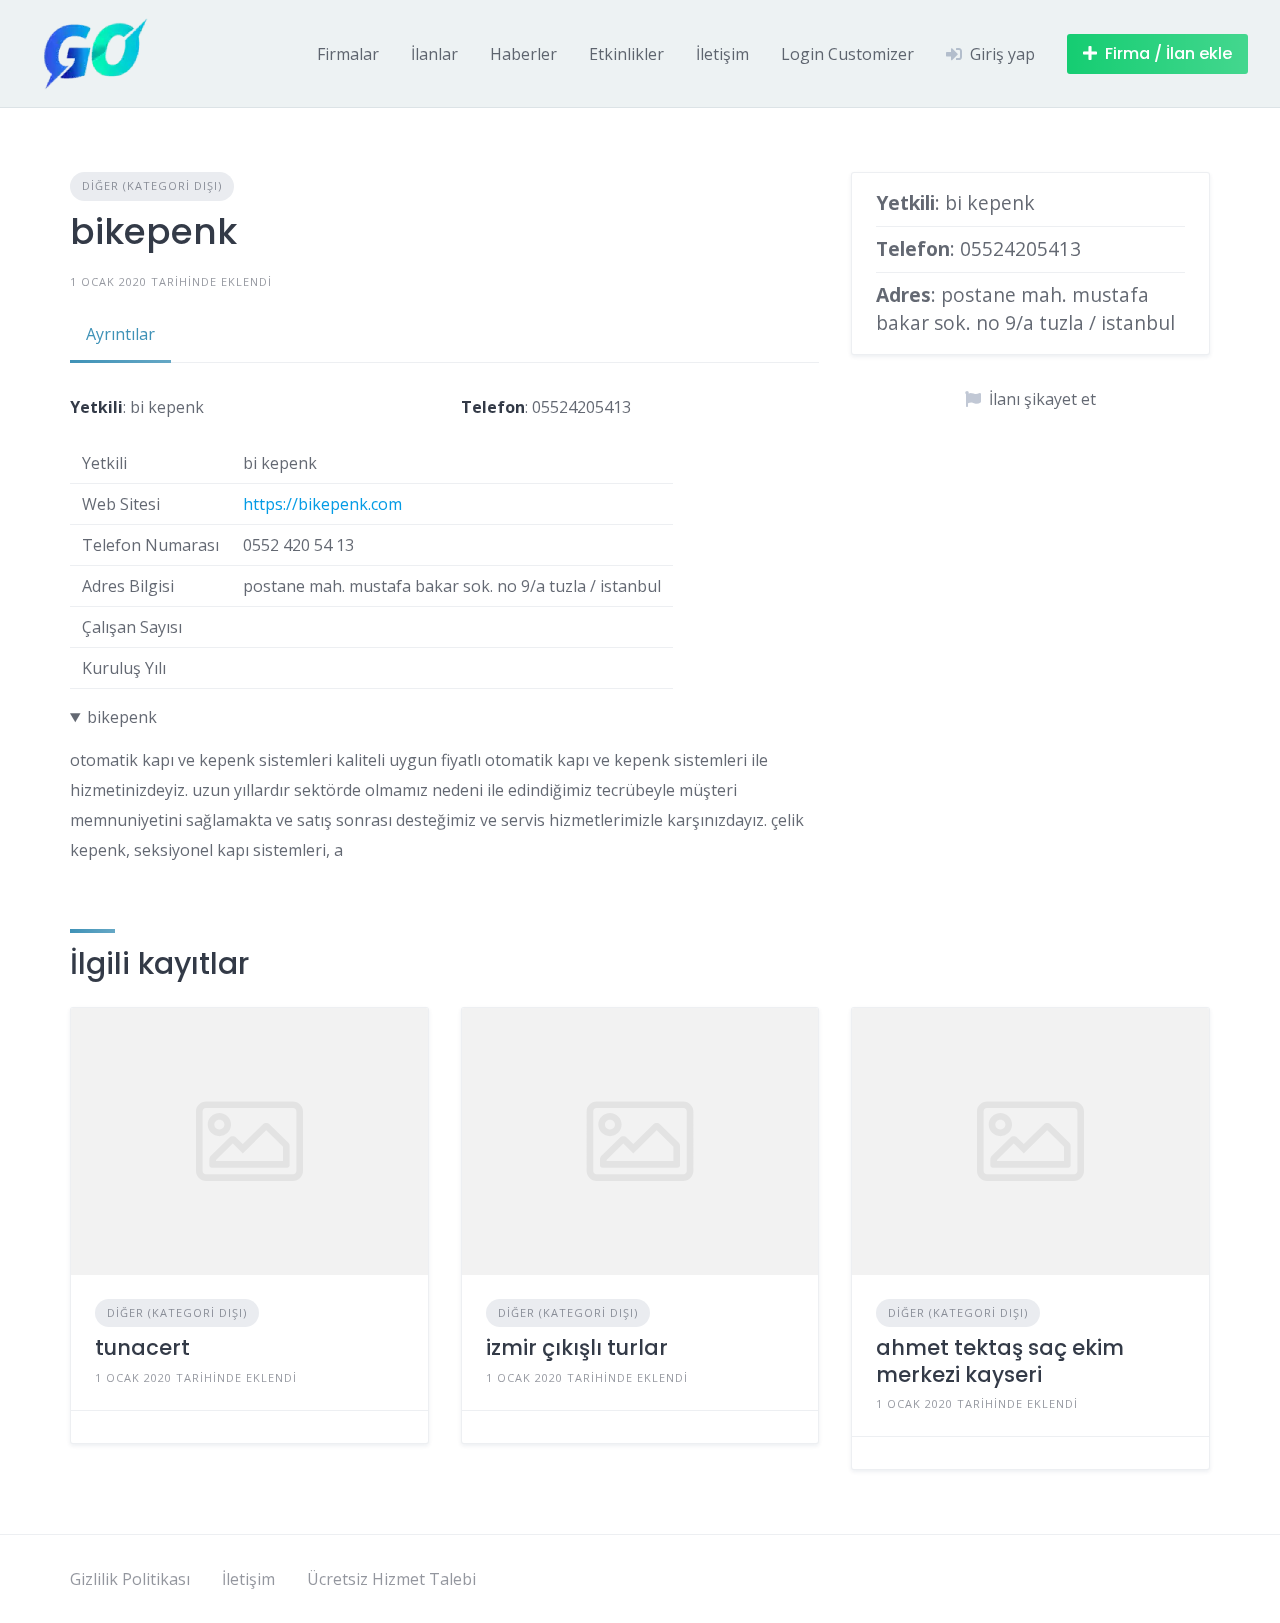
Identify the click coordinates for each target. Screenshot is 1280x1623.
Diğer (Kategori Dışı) (152, 185)
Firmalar (348, 54)
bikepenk (122, 717)
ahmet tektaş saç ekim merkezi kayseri (1000, 1360)
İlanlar (434, 54)
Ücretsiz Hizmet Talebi (391, 1579)
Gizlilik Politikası (130, 1579)
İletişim (722, 54)
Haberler (523, 54)
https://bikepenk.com (322, 504)
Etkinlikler (626, 54)
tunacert (142, 1347)
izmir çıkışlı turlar (577, 1347)
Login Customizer (847, 54)
